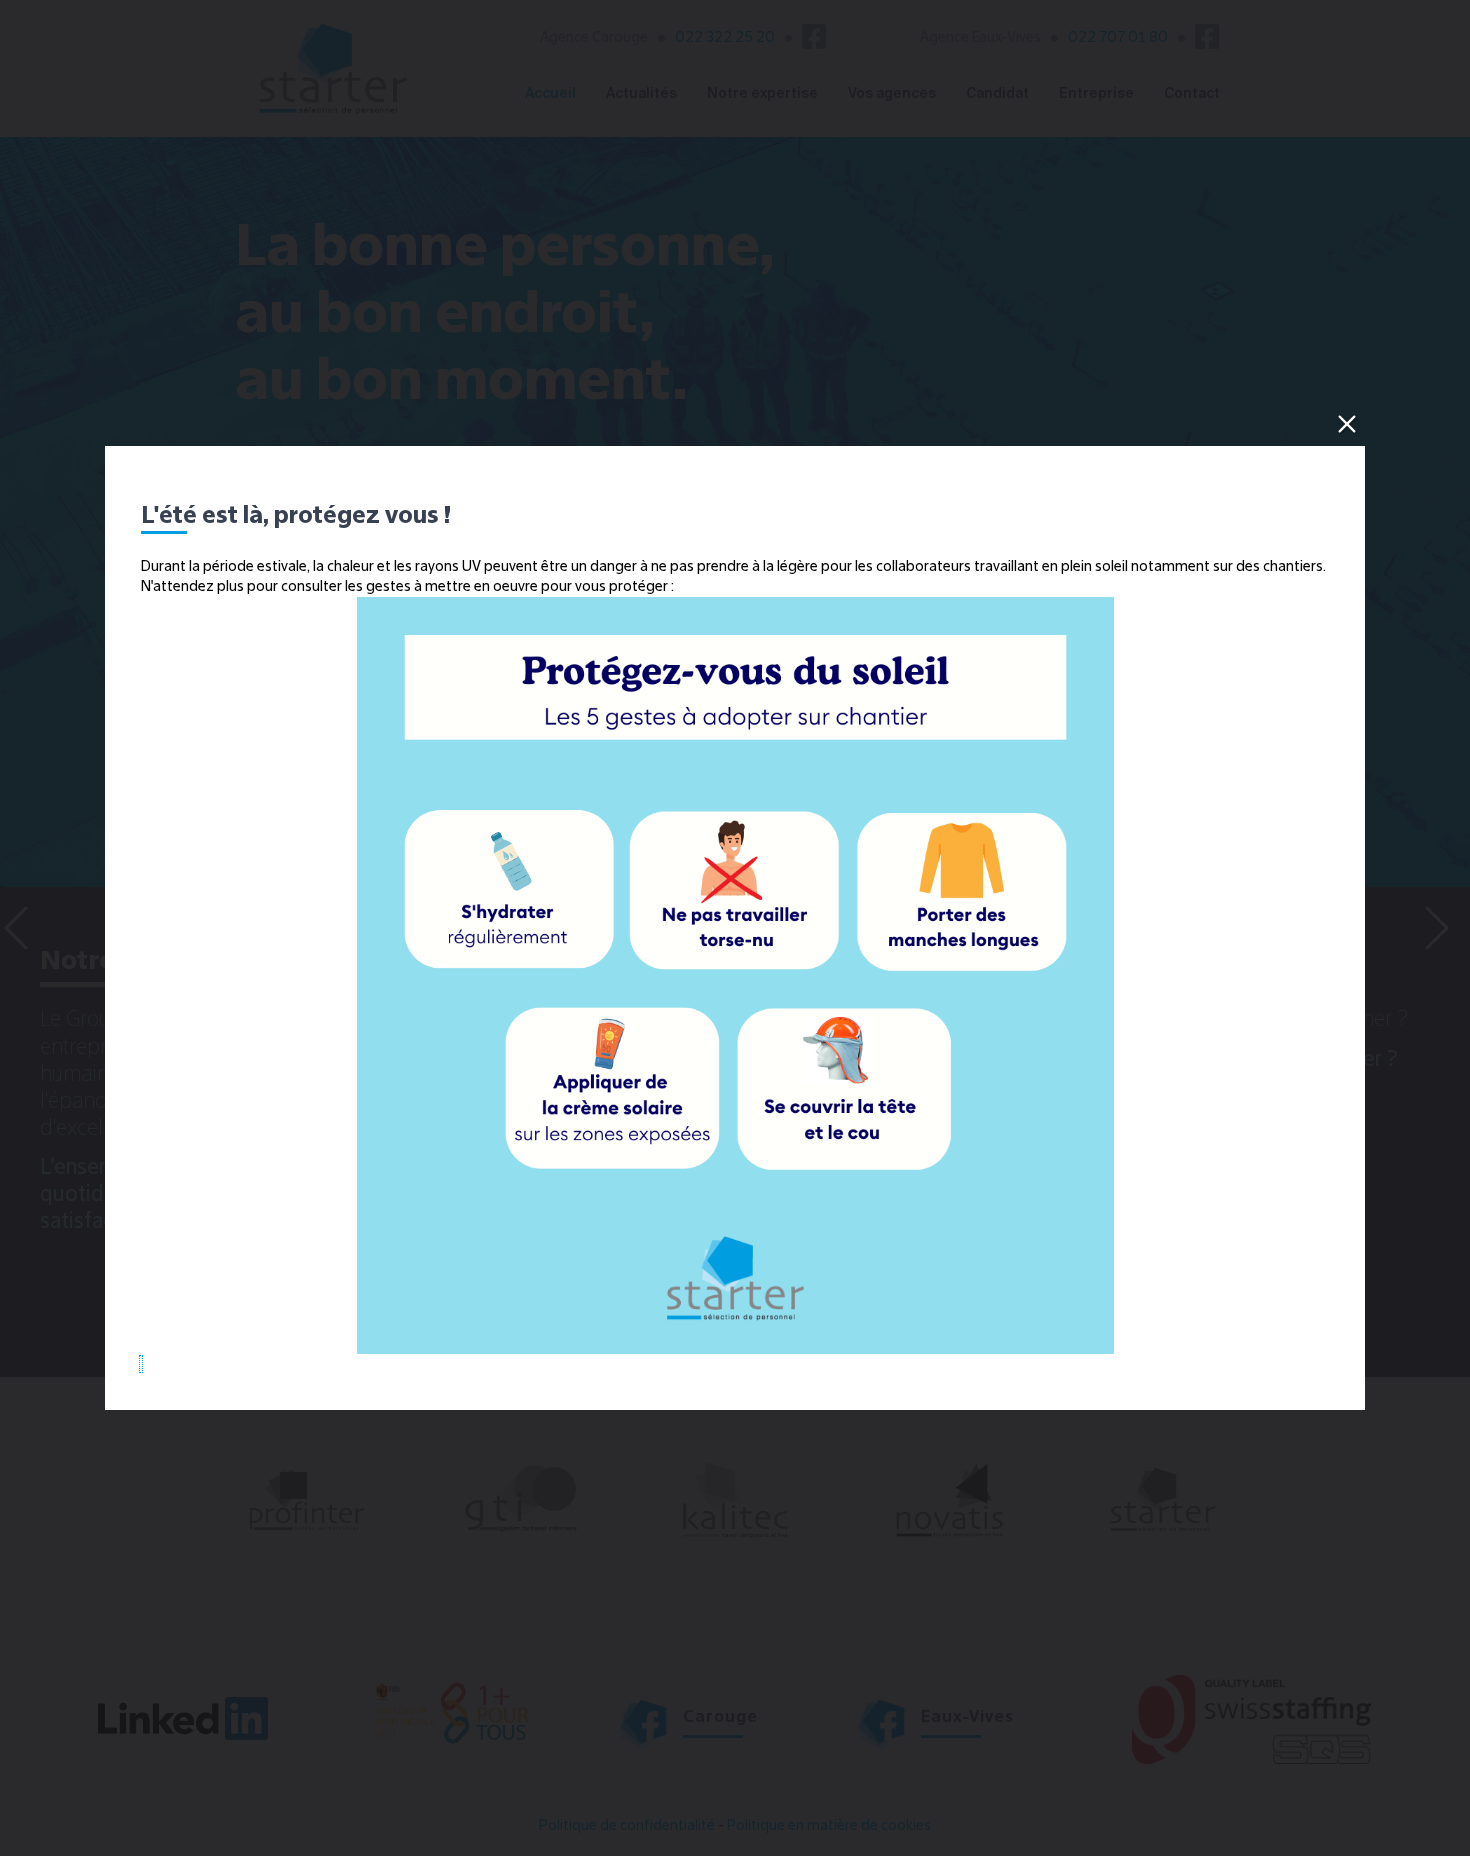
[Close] (1347, 424)
